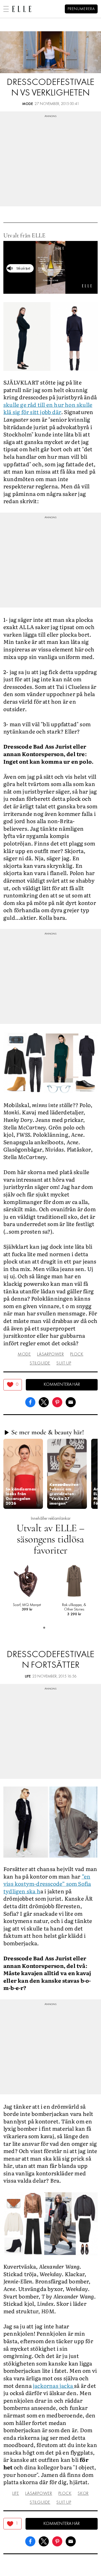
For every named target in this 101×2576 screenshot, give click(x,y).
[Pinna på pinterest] (57, 1401)
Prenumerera (81, 9)
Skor (83, 2494)
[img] (13, 1385)
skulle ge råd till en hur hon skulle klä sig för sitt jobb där (48, 408)
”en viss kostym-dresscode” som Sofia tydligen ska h (47, 1884)
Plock (77, 1354)
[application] (50, 267)
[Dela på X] (44, 1401)
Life (28, 1677)
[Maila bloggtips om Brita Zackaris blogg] (71, 1401)
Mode (28, 104)
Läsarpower (50, 1354)
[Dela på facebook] (30, 1401)
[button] (23, 1474)
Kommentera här (62, 1385)
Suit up (64, 1363)
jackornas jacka (53, 2386)
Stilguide (40, 1363)
